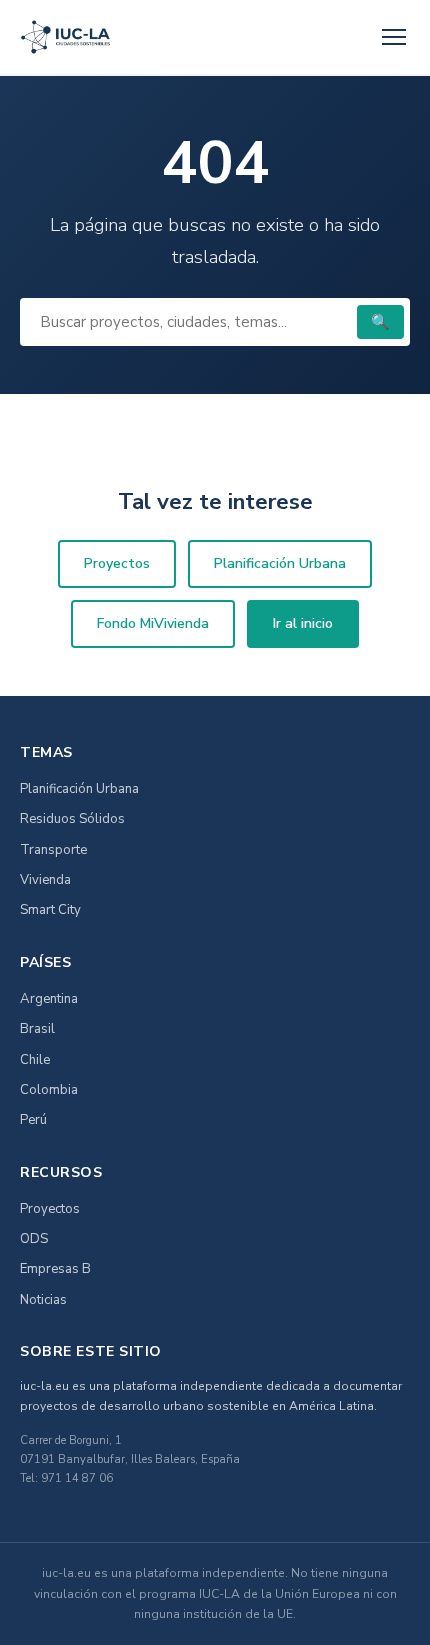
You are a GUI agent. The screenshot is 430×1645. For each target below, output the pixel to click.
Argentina (49, 999)
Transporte (53, 850)
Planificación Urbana (280, 563)
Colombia (49, 1090)
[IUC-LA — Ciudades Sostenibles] (65, 37)
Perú (33, 1120)
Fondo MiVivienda (153, 623)
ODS (34, 1239)
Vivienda (45, 880)
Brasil (37, 1029)
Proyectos (117, 563)
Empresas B (55, 1269)
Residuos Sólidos (72, 819)
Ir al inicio (303, 623)
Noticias (43, 1300)
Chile (35, 1060)
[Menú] (394, 37)
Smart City (50, 910)
